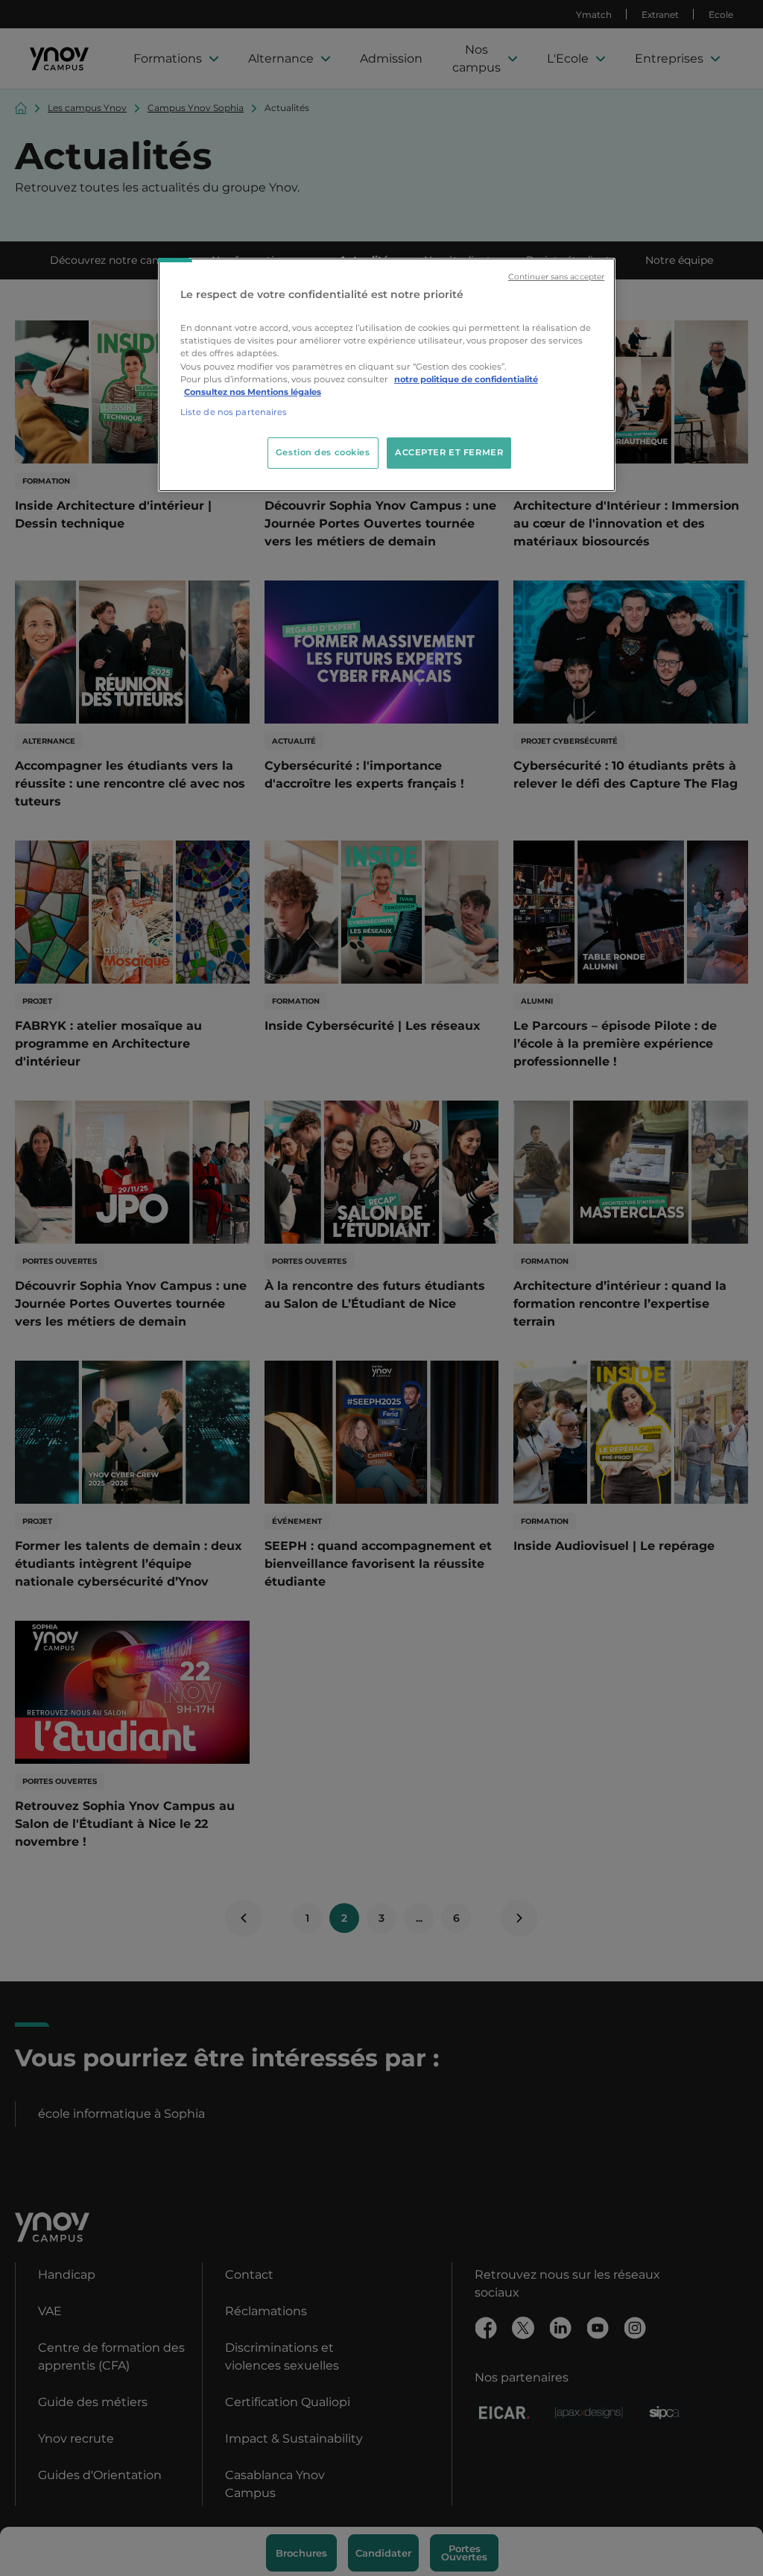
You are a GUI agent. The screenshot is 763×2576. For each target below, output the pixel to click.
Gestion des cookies (323, 452)
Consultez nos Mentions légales (253, 392)
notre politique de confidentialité (466, 379)
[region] (387, 375)
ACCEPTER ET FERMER (449, 452)
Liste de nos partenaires (234, 412)
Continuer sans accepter (556, 277)
